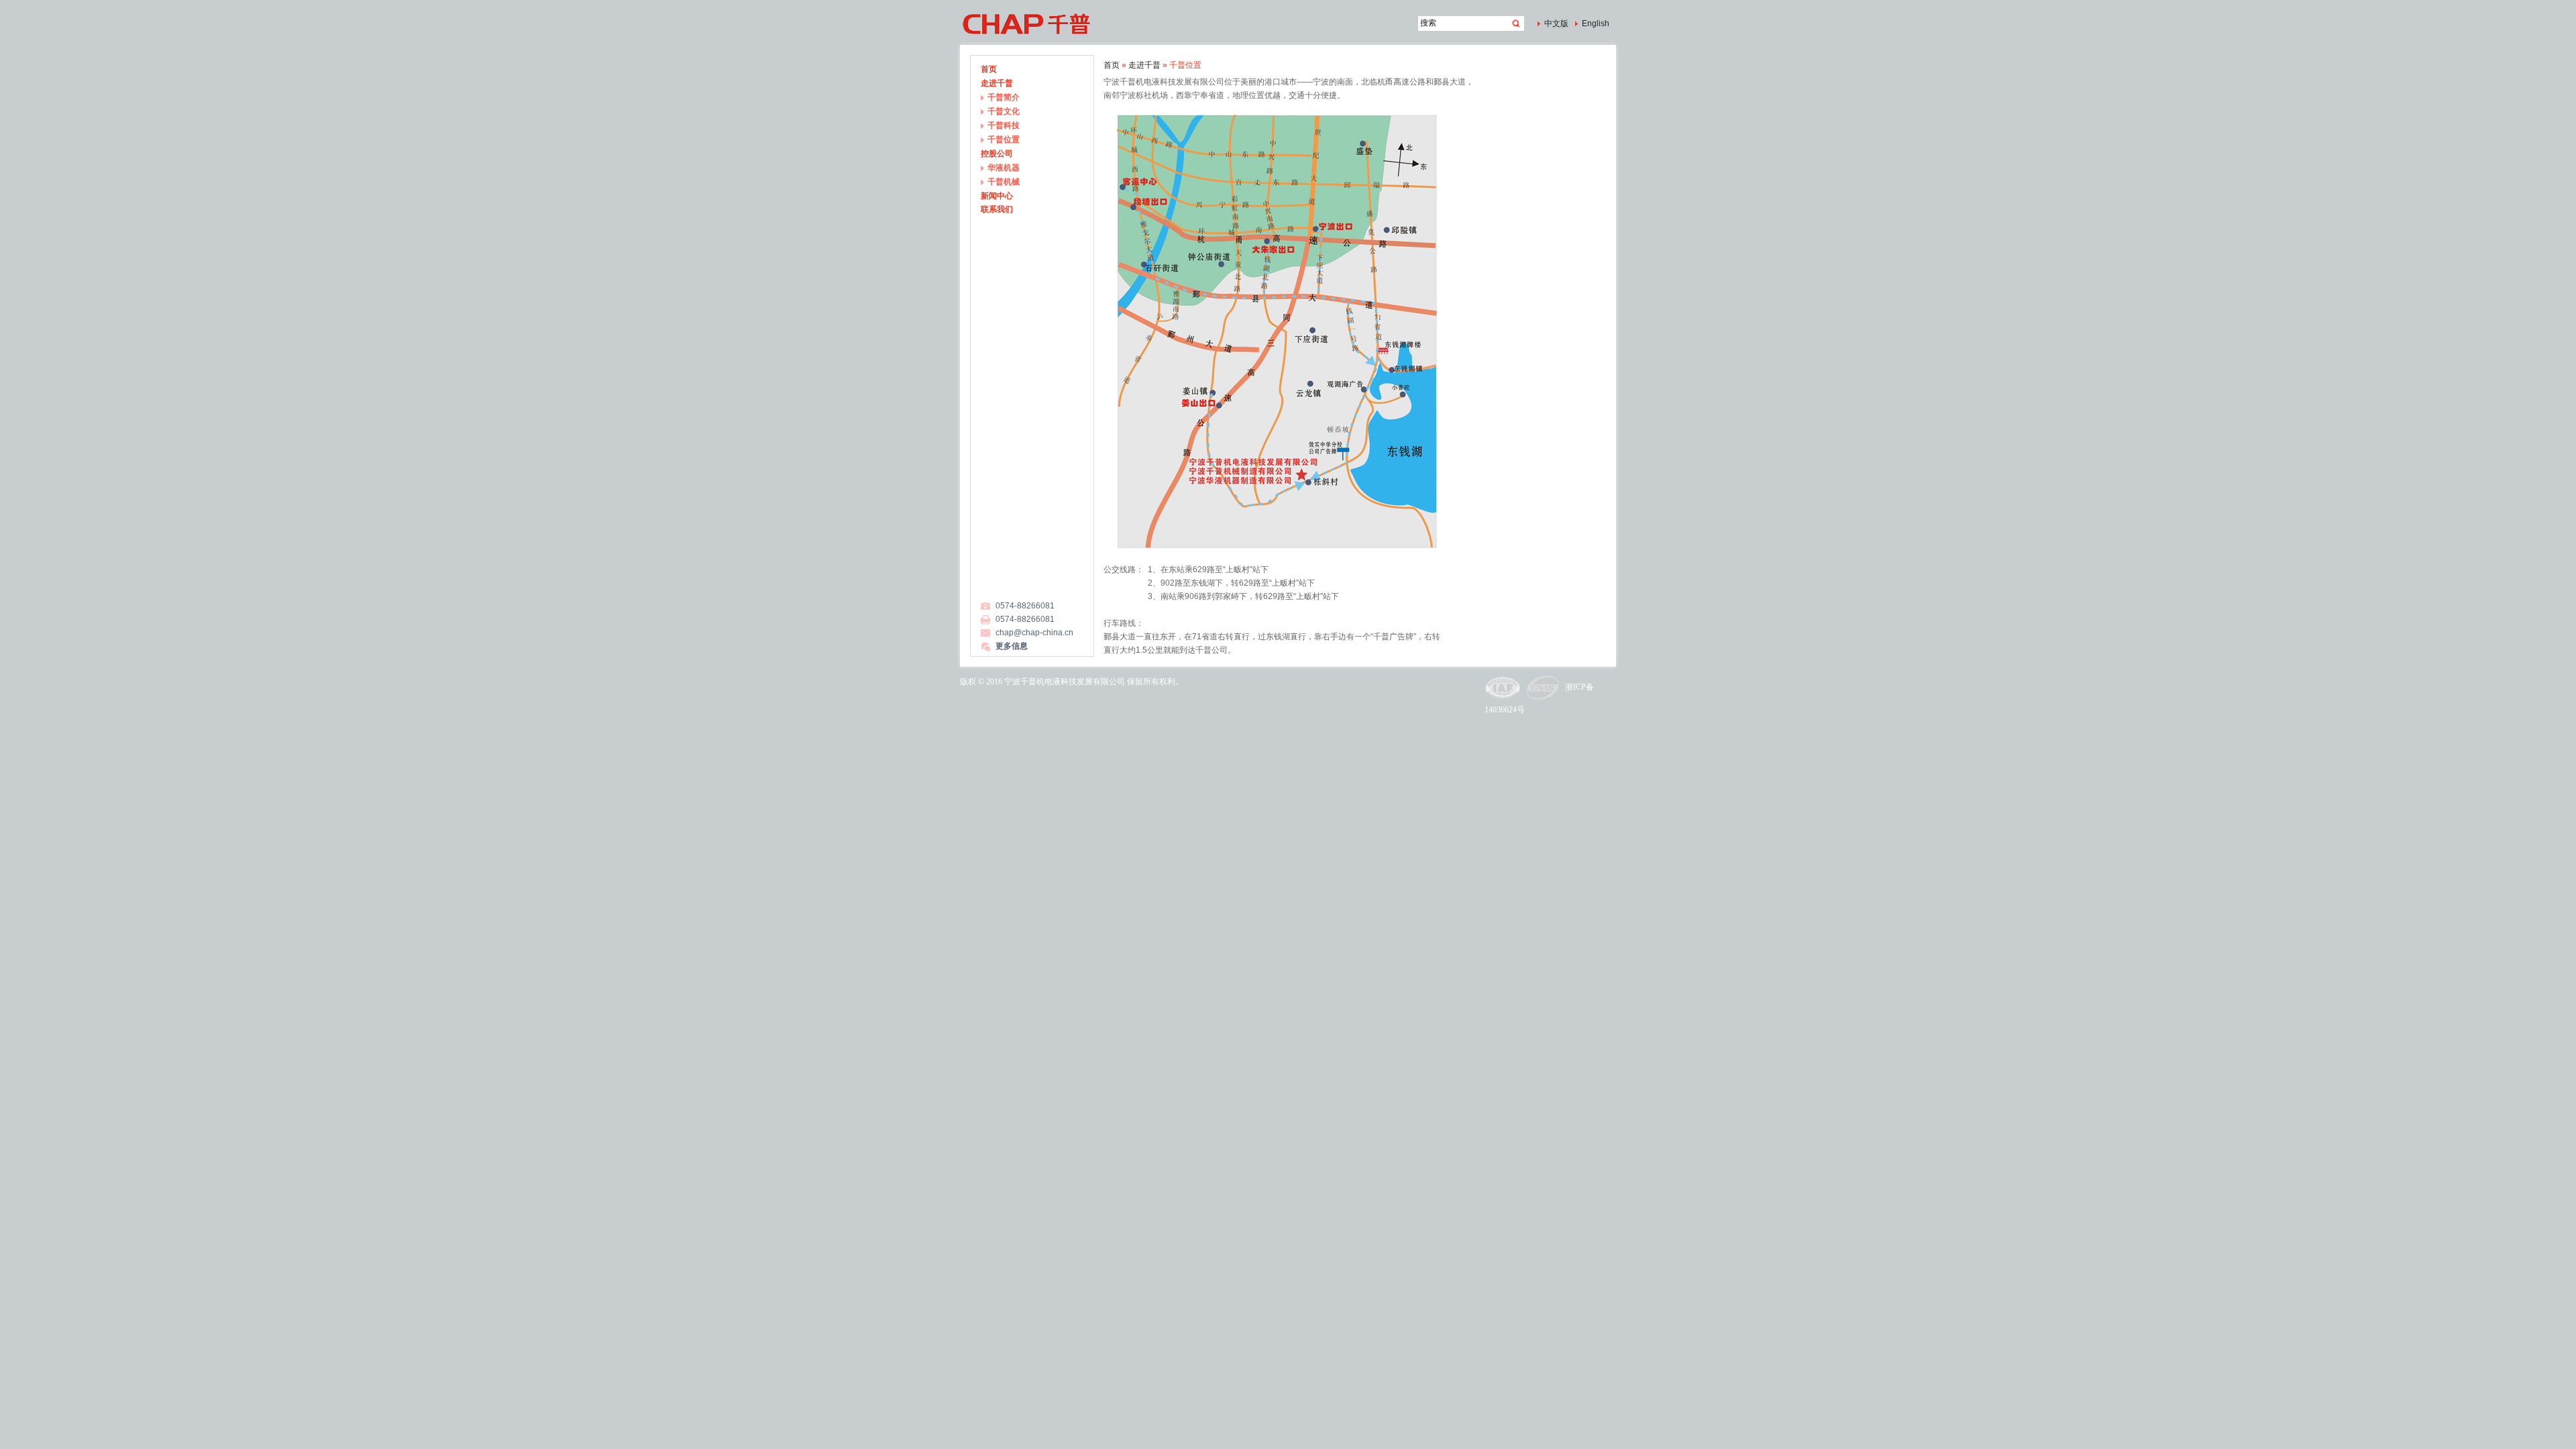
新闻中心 (997, 196)
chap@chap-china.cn (1034, 633)
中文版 (1556, 23)
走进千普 (997, 83)
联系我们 (997, 209)
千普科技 (1004, 125)
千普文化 (1004, 111)
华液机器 (1004, 168)
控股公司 (997, 154)
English (1596, 23)
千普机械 (1004, 182)
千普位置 (1004, 140)
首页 (989, 69)
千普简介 (1004, 97)
